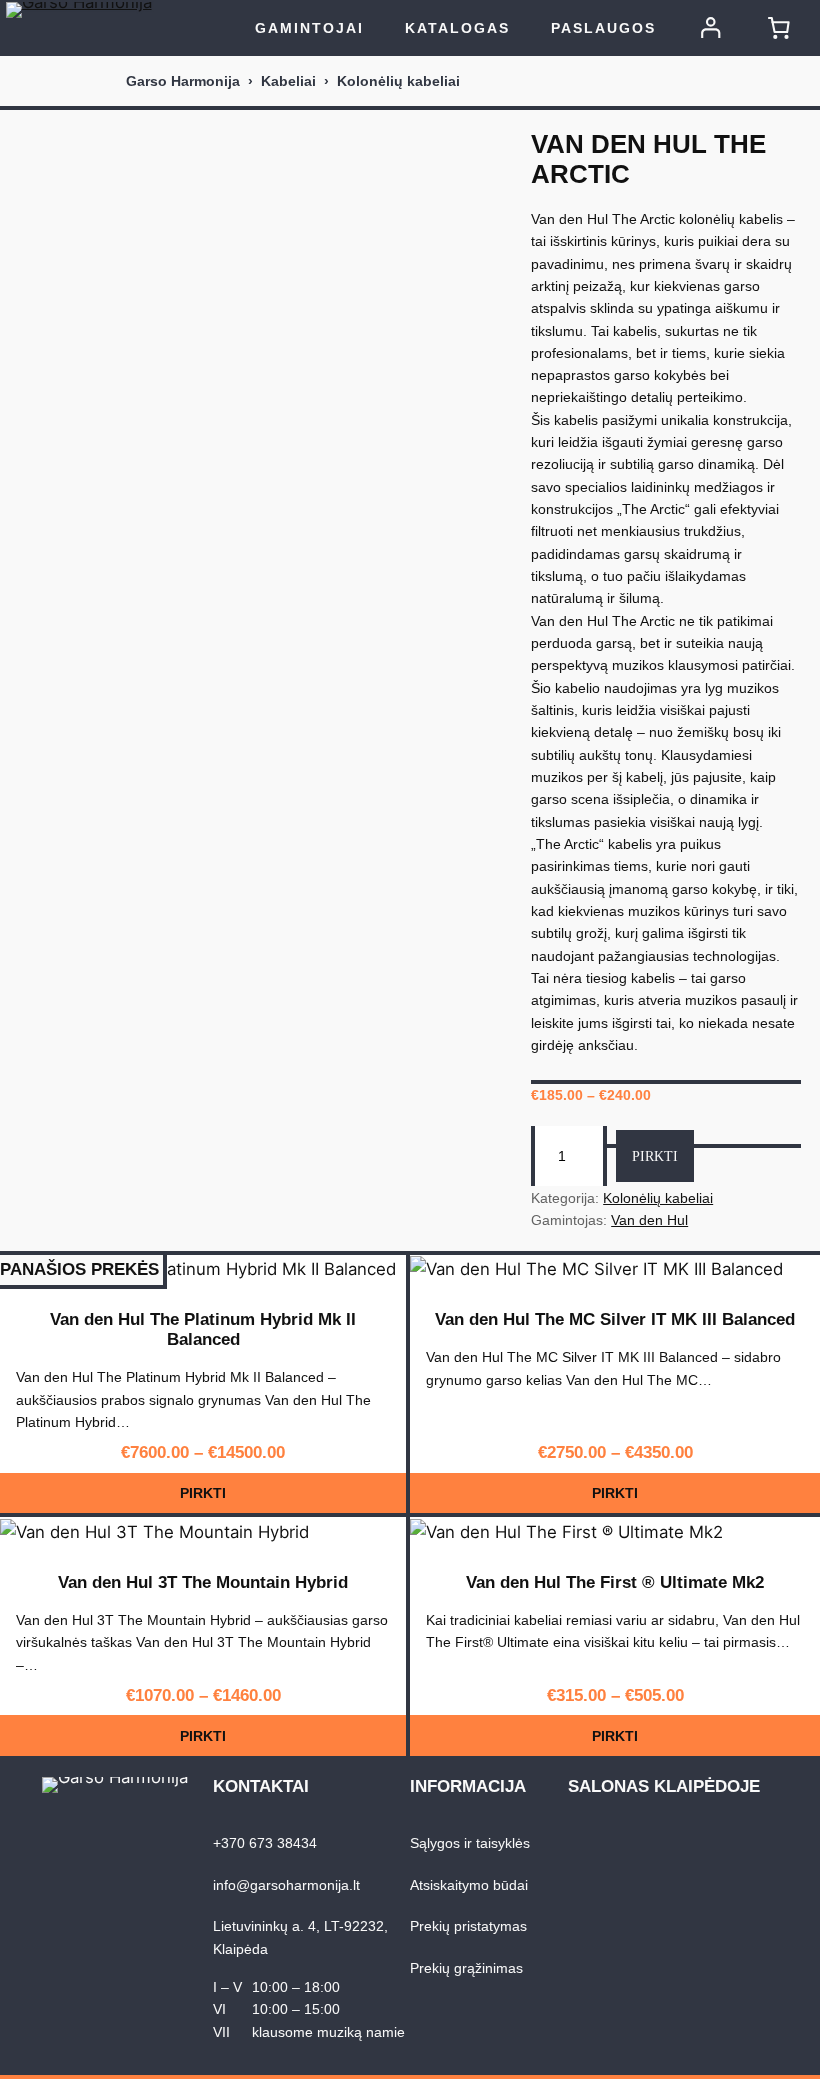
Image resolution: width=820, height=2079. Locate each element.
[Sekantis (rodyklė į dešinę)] (785, 1040)
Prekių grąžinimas (466, 1968)
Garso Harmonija (183, 81)
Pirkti (655, 1156)
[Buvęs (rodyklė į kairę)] (35, 1040)
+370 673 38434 (265, 1843)
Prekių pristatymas (468, 1926)
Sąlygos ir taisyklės (470, 1843)
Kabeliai (288, 81)
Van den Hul (649, 1220)
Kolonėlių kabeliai (398, 81)
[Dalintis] (754, 22)
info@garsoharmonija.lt (286, 1885)
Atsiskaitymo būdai (469, 1885)
